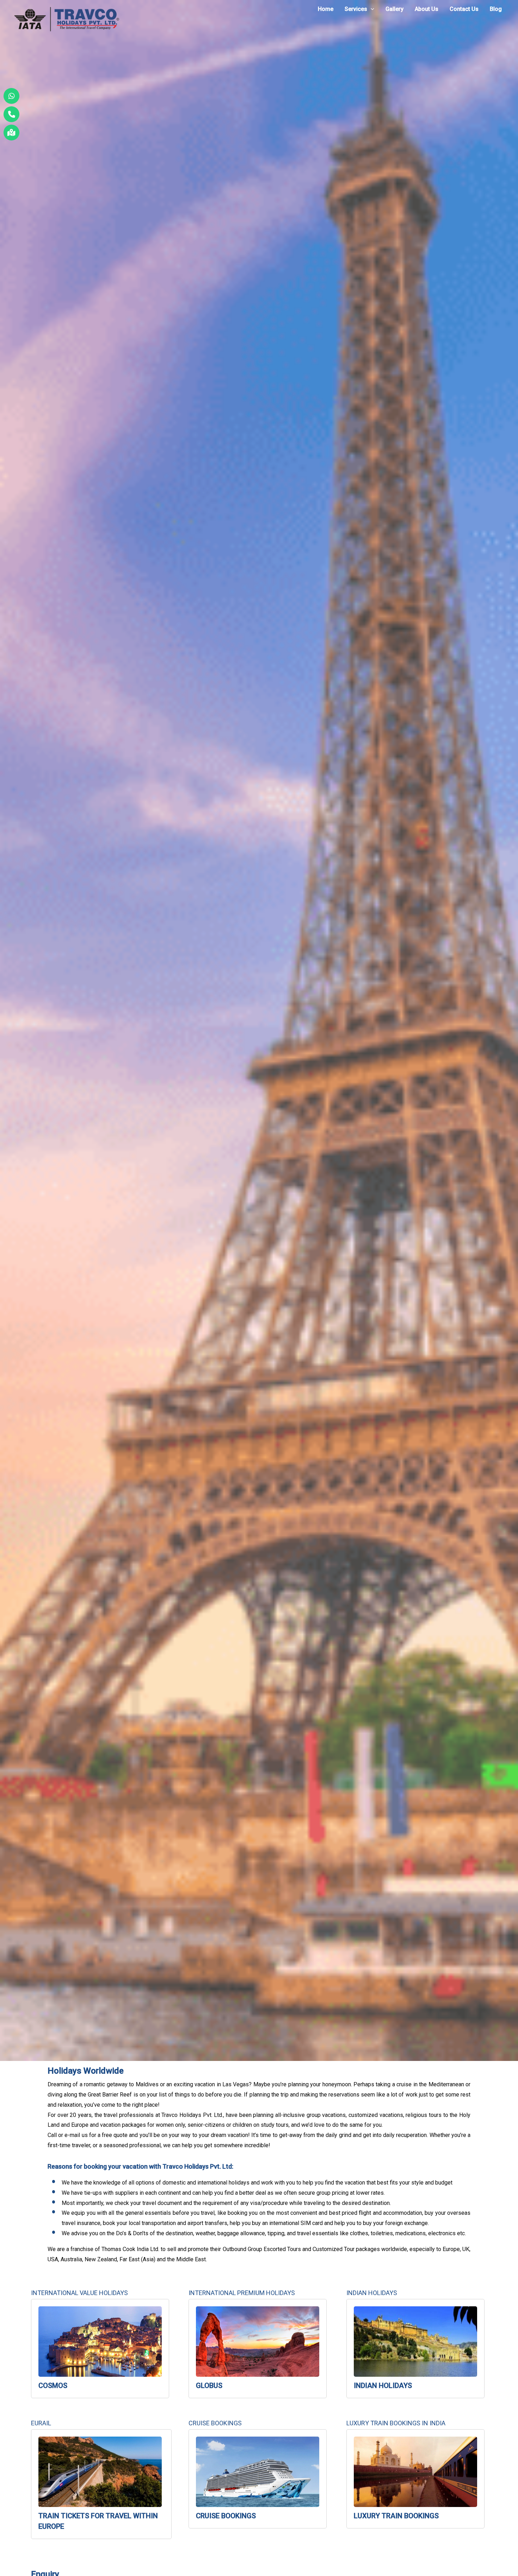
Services (356, 9)
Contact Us (464, 9)
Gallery (394, 9)
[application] (371, 9)
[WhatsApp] (11, 96)
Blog (496, 9)
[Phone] (11, 114)
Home (326, 9)
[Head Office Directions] (11, 133)
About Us (427, 9)
